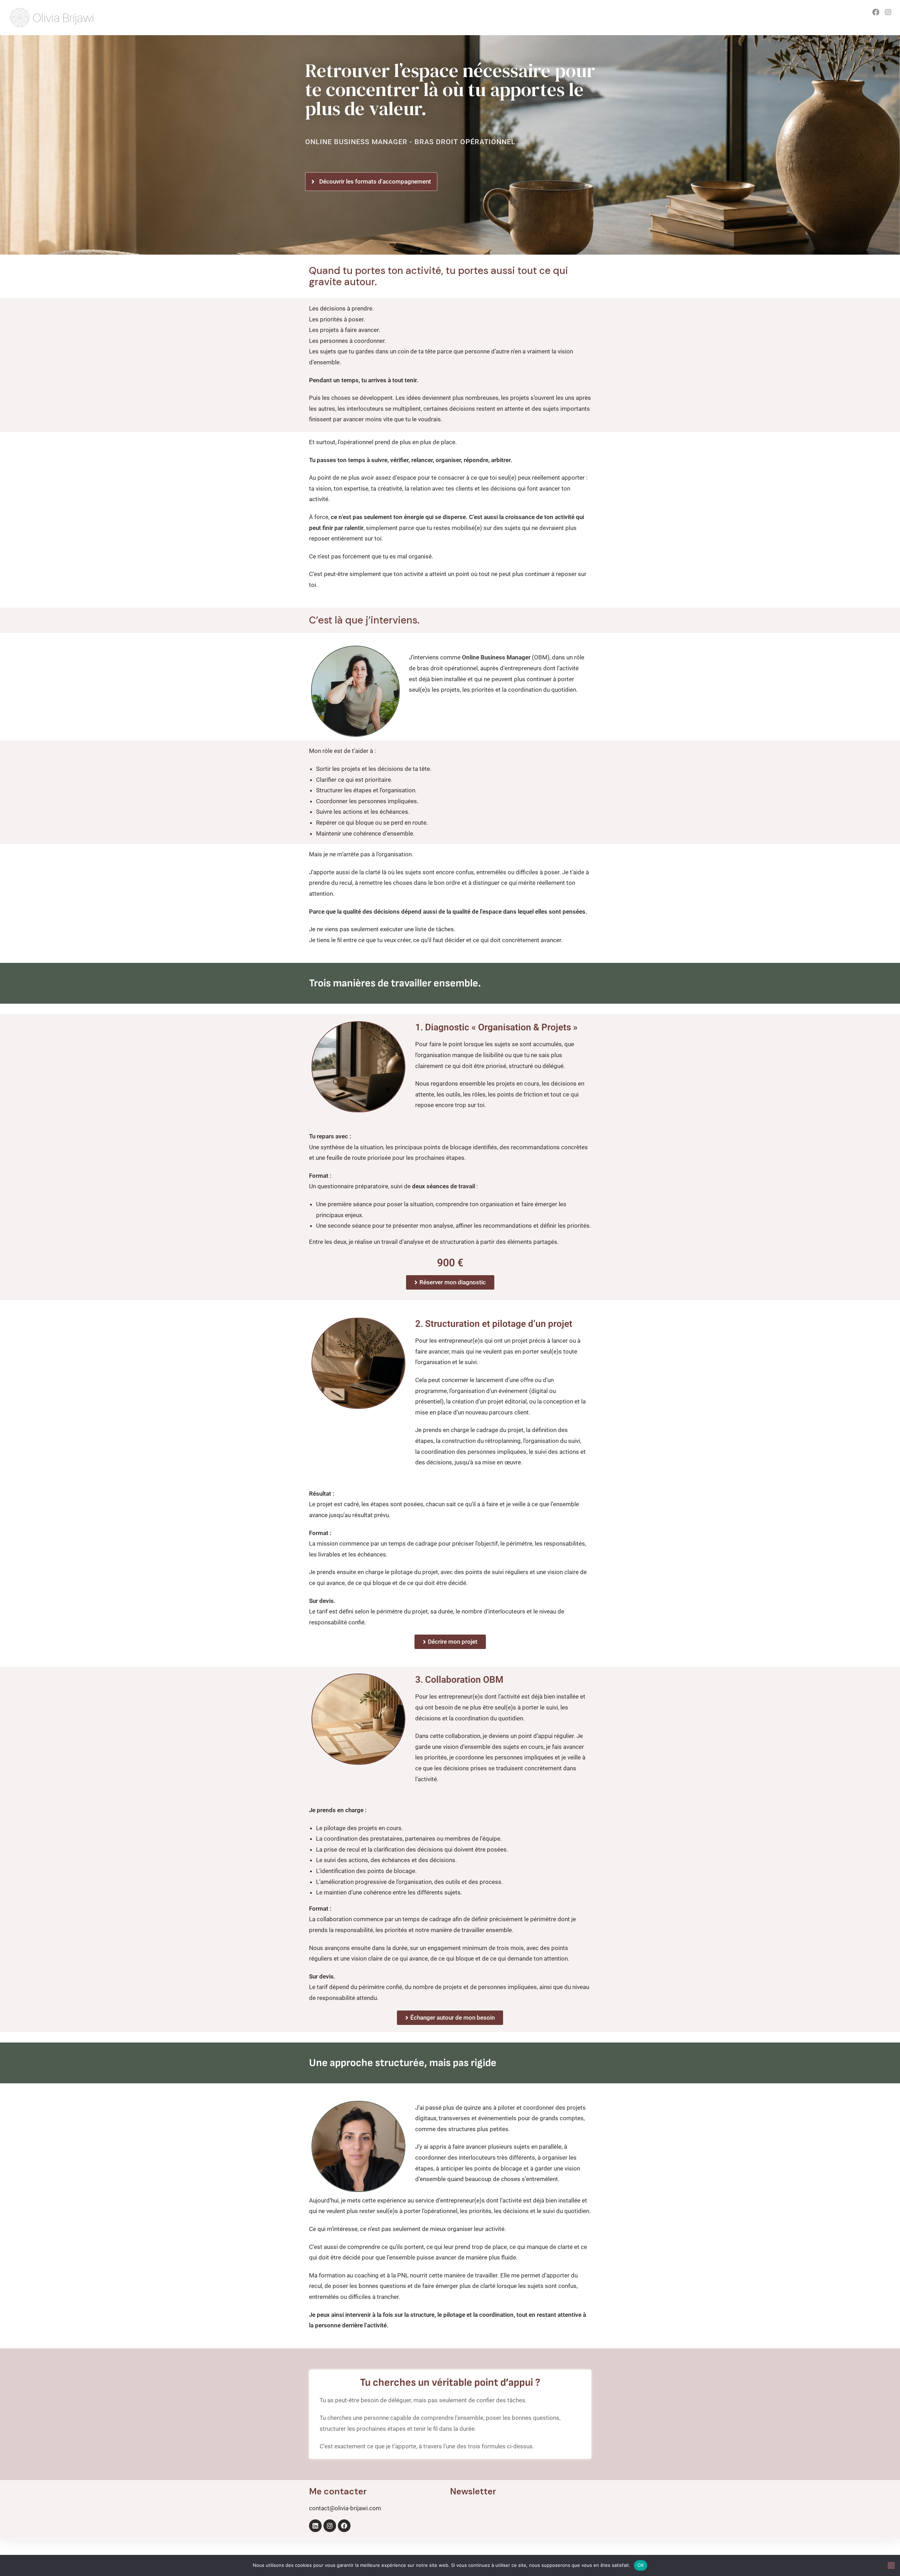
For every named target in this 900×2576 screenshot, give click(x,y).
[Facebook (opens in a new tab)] (876, 12)
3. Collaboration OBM (459, 1680)
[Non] (891, 2565)
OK (641, 2565)
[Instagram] (330, 2526)
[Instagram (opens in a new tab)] (888, 12)
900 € (450, 1263)
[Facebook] (344, 2526)
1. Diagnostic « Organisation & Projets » (496, 1027)
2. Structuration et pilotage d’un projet (494, 1324)
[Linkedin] (315, 2526)
